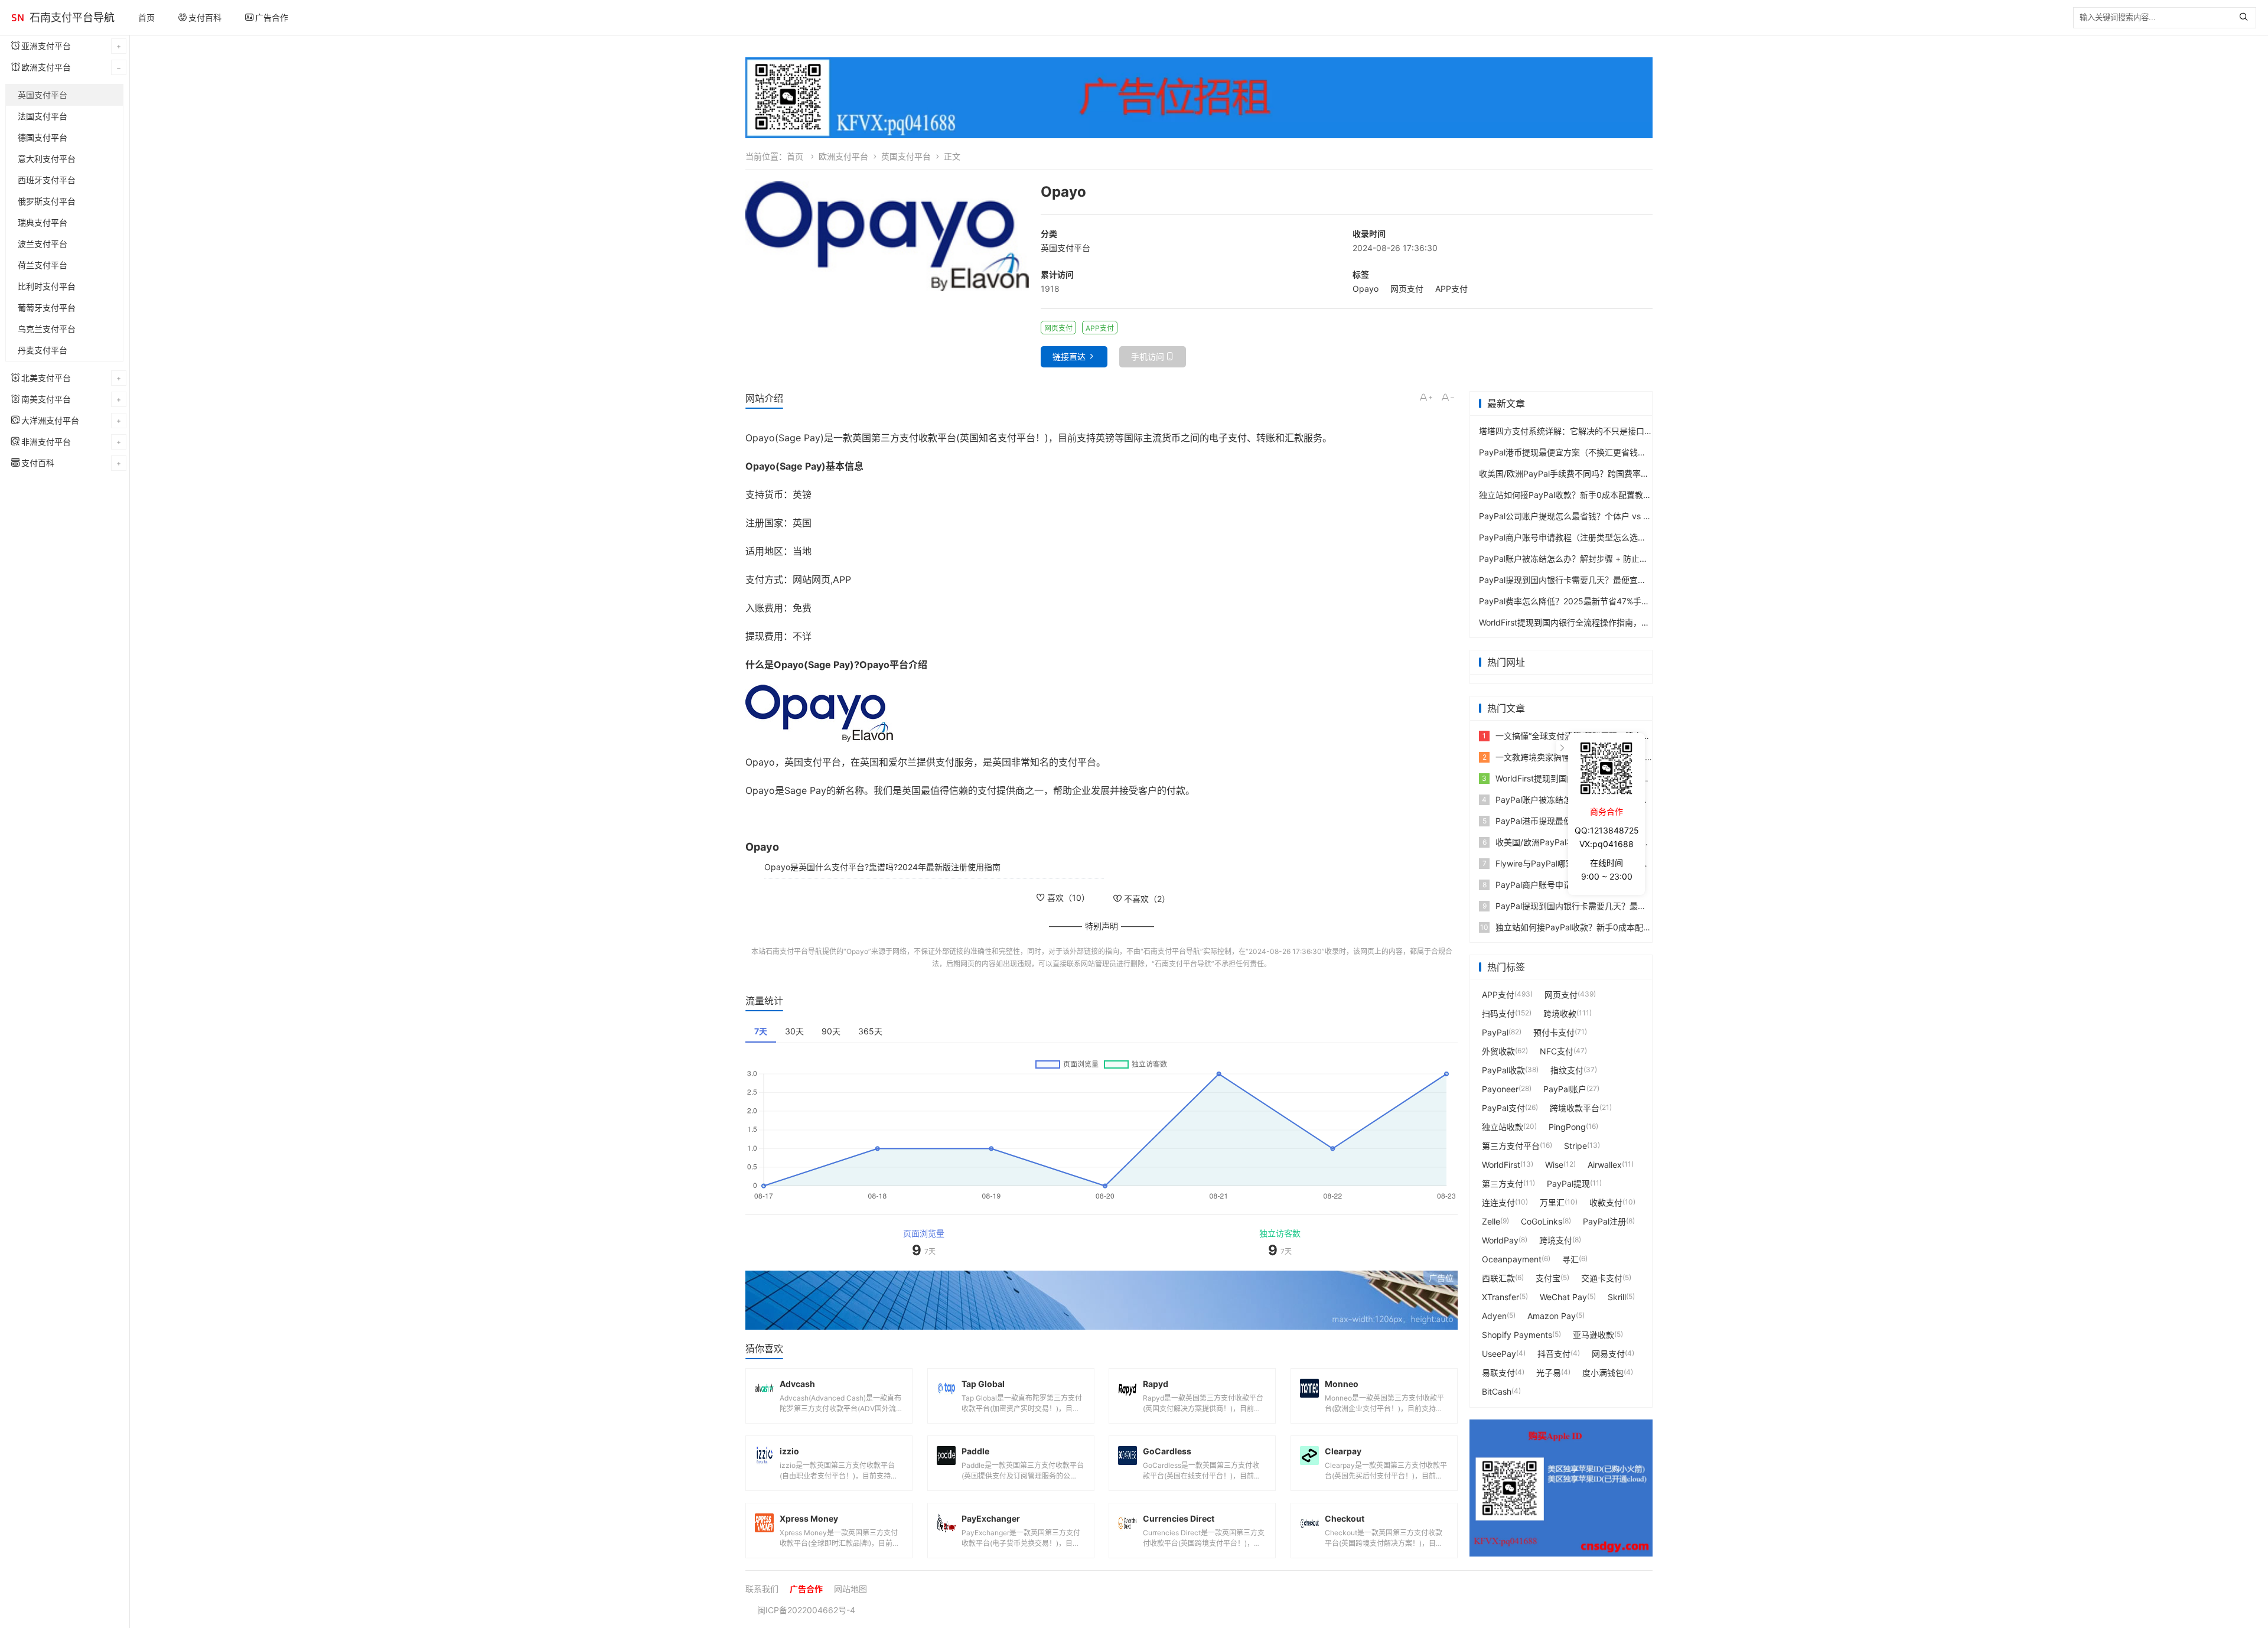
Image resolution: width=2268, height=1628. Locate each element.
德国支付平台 (43, 137)
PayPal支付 (1503, 1108)
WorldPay (1500, 1240)
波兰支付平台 (43, 244)
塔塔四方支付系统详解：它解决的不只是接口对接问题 (1578, 431)
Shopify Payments (1517, 1335)
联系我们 (762, 1589)
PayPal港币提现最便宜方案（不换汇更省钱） (1562, 452)
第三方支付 (1503, 1183)
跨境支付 (1556, 1240)
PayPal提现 (1568, 1183)
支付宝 (1548, 1278)
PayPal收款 (1503, 1070)
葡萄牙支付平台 (47, 307)
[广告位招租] (1199, 98)
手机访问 (1148, 356)
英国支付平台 (43, 95)
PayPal (1495, 1032)
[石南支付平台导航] (18, 18)
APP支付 (1451, 289)
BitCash (1497, 1391)
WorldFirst (1501, 1165)
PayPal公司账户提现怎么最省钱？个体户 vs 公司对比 (1578, 516)
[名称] (1102, 1300)
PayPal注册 (1604, 1221)
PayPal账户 (1565, 1089)
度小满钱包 (1603, 1373)
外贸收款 (1498, 1051)
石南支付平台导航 (72, 17)
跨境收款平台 (1575, 1108)
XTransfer (1500, 1297)
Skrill (1617, 1297)
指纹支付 (1567, 1070)
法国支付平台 (43, 116)
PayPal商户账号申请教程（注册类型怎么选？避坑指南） (1583, 537)
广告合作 (272, 17)
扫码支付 (1498, 1013)
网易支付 (1608, 1354)
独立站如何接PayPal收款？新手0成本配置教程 (1565, 495)
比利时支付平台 (47, 286)
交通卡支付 (1602, 1278)
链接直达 (1069, 356)
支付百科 (205, 17)
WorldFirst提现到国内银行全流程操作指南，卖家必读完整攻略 (1593, 622)
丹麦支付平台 (43, 350)
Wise (1554, 1165)
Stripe (1575, 1146)
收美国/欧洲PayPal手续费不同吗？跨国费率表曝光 (1572, 473)
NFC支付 (1557, 1051)
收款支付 (1606, 1202)
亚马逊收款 (1594, 1335)
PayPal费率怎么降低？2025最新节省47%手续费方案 (1577, 601)
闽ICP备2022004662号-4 (806, 1610)
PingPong (1567, 1127)
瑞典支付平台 (43, 222)
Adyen (1494, 1316)
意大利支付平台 (47, 159)
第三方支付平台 (1511, 1146)
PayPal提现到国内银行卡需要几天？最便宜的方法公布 (1579, 580)
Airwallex (1605, 1165)
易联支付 (1498, 1373)
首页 (146, 17)
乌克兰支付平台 (47, 329)
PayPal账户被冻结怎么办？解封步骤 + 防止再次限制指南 (1584, 559)
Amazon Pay (1552, 1316)
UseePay (1499, 1354)
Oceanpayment (1512, 1259)
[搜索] (2246, 18)
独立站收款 (1503, 1127)
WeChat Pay (1563, 1297)
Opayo (1366, 289)
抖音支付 (1554, 1354)
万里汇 (1552, 1202)
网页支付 (1407, 289)
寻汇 (1570, 1259)
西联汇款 (1498, 1278)
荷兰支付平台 (43, 265)
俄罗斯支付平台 (47, 201)
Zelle (1491, 1221)
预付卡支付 (1554, 1032)
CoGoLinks (1542, 1221)
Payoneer (1500, 1089)
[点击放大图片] (887, 236)
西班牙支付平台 (47, 180)
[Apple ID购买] (1561, 1488)
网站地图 (850, 1589)
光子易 (1549, 1373)
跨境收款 (1560, 1013)
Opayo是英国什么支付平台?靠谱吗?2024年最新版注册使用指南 (882, 867)
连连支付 (1498, 1202)
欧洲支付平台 (843, 156)
